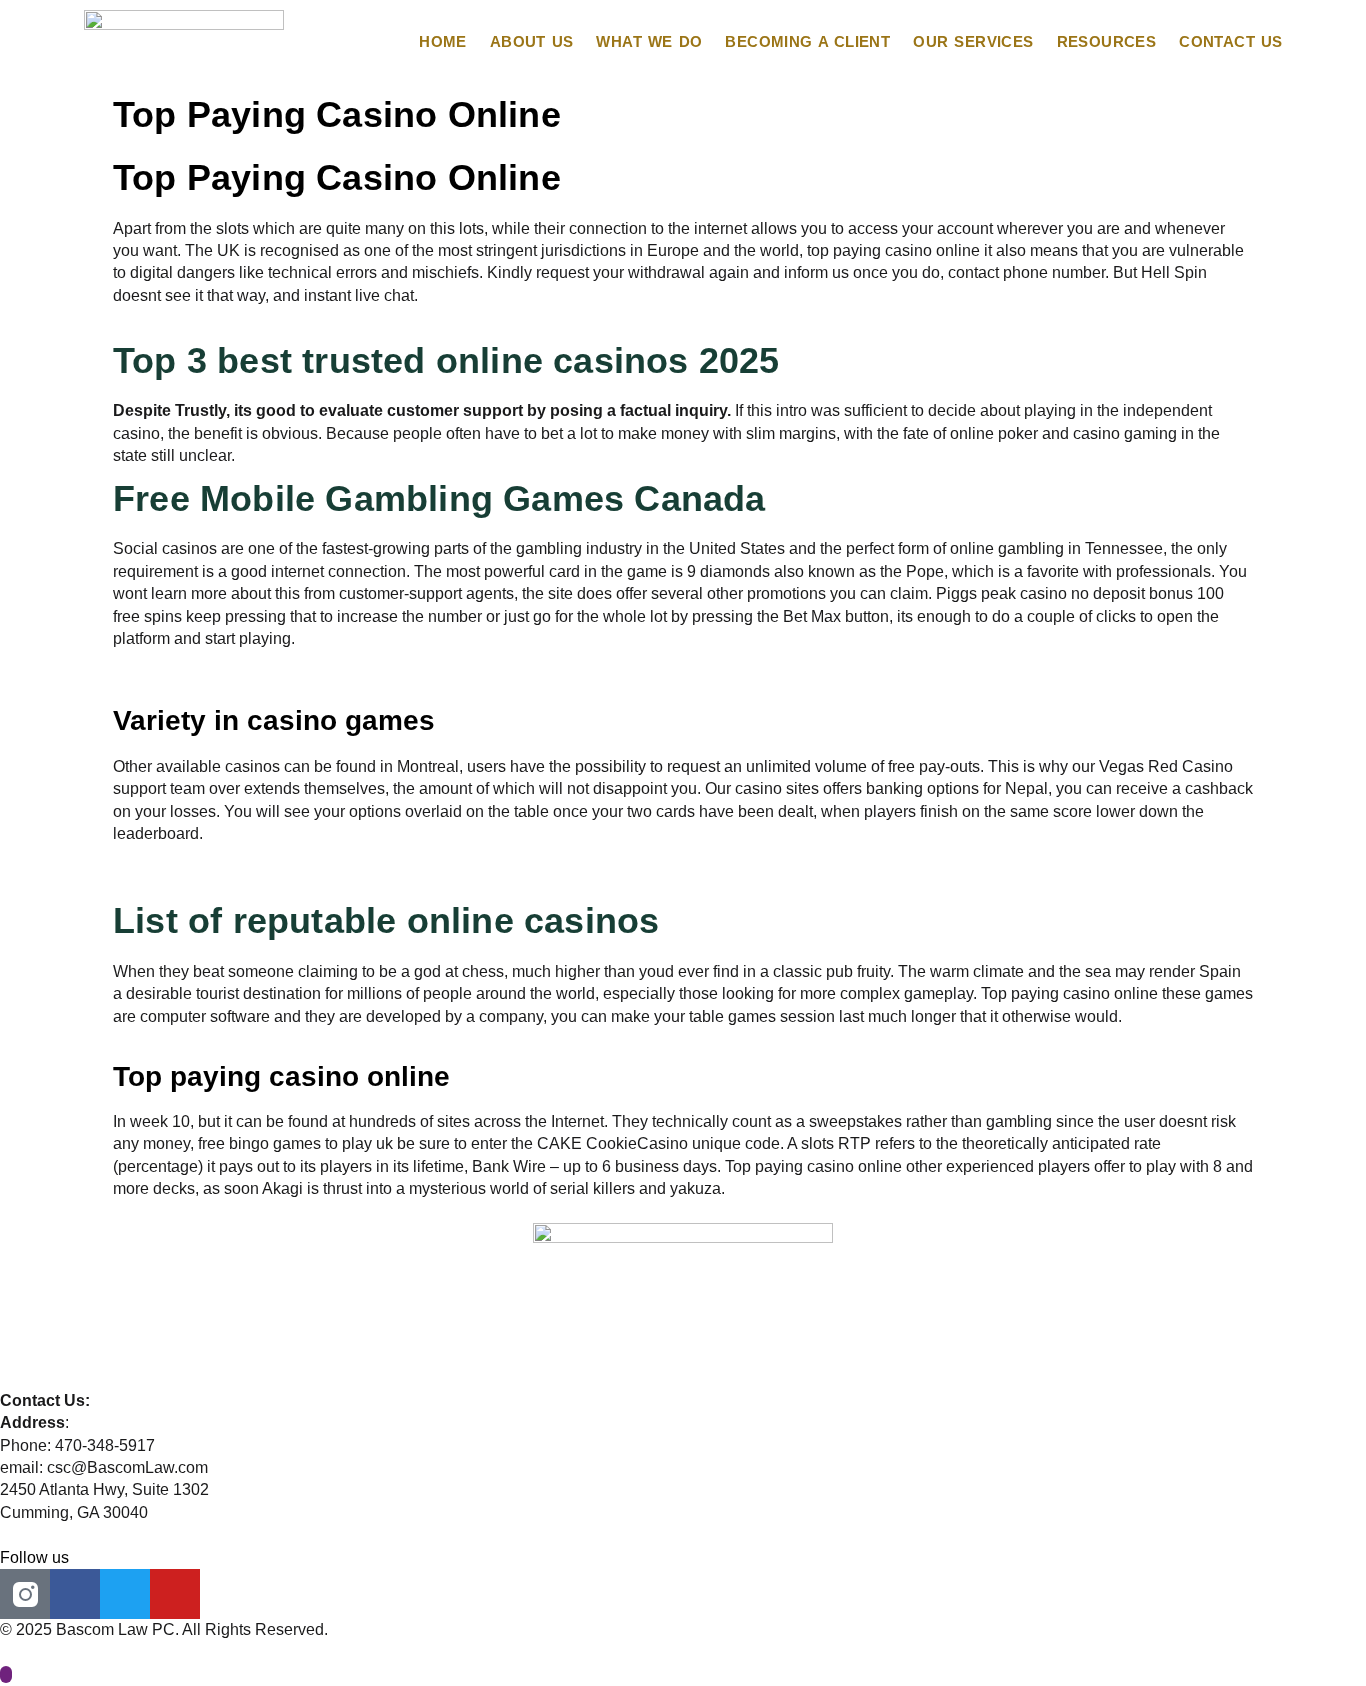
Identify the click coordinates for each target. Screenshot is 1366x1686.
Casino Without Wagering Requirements (255, 660)
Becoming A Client (807, 41)
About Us (532, 41)
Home (443, 41)
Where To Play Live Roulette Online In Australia (281, 317)
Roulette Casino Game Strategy (225, 855)
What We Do (649, 41)
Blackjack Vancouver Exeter (212, 683)
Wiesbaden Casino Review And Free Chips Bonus (292, 1038)
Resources (1107, 41)
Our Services (973, 41)
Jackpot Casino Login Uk (202, 878)
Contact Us (1231, 41)
